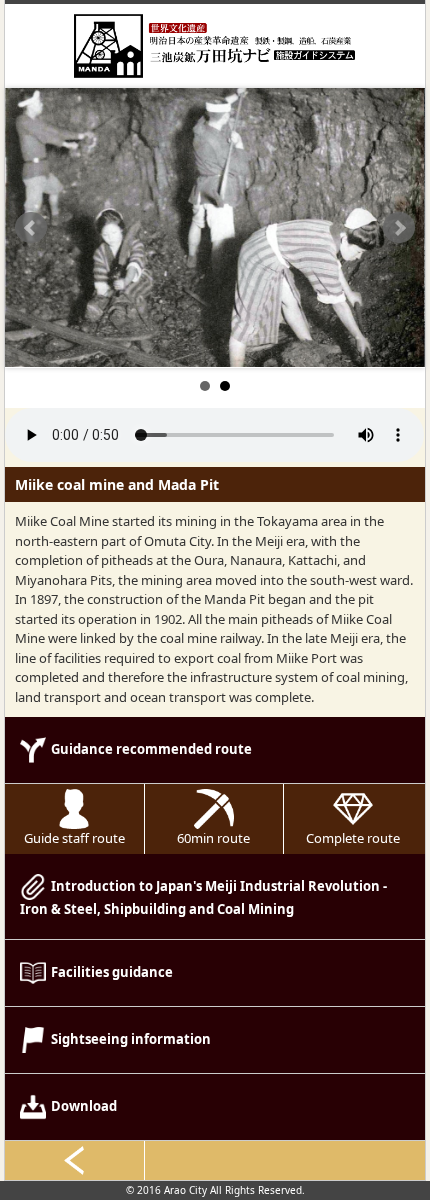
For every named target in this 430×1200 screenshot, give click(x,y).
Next (399, 228)
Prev (31, 228)
